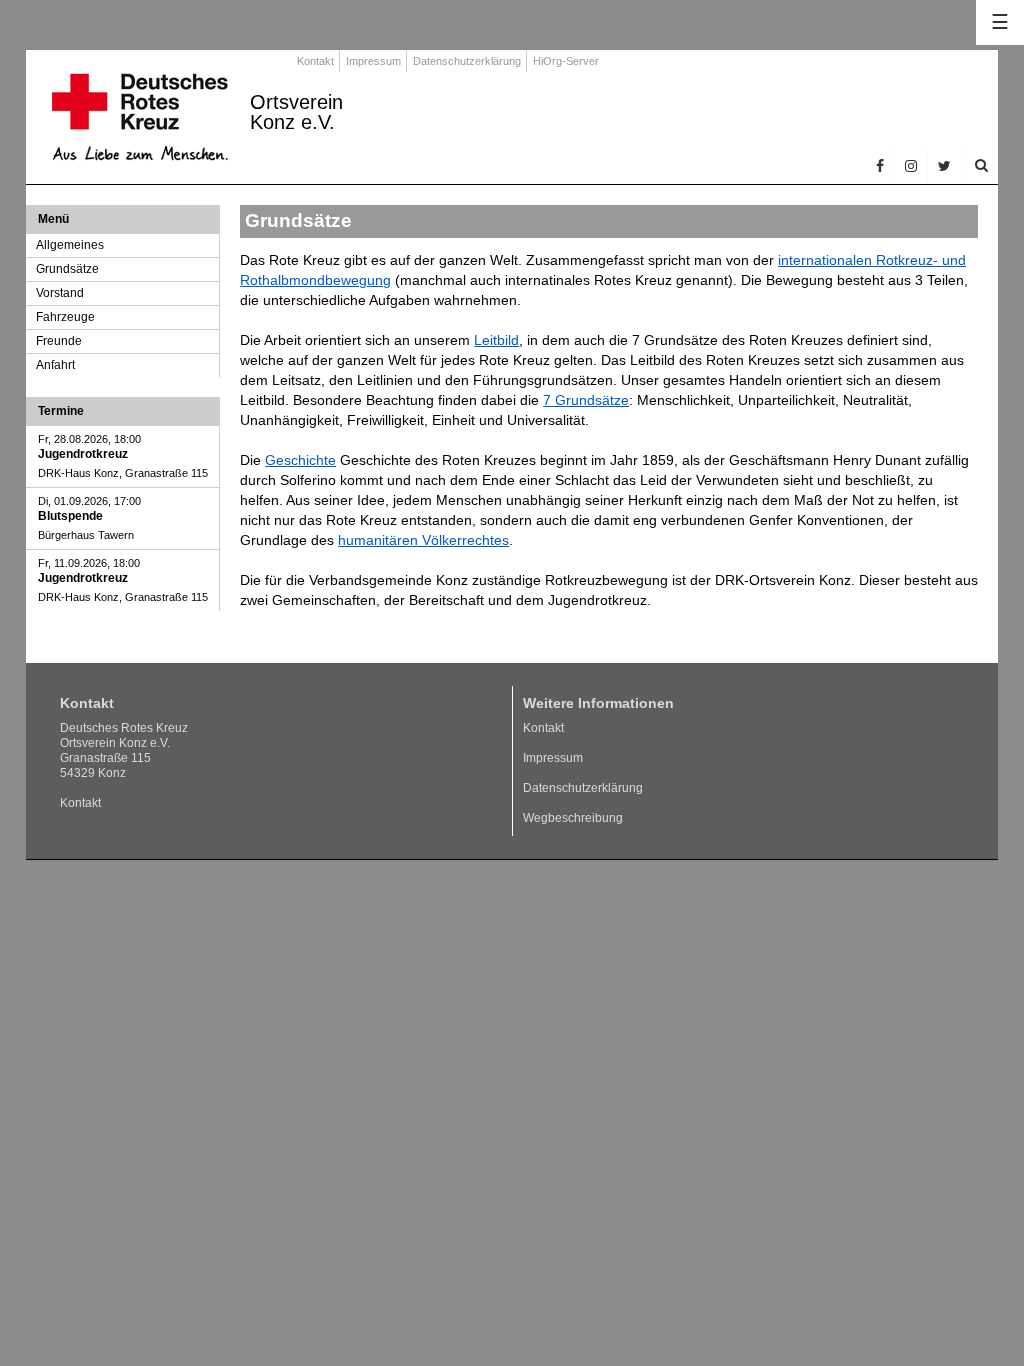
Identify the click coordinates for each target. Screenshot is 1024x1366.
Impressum (373, 61)
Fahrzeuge (65, 317)
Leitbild (496, 340)
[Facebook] (880, 166)
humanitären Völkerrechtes (423, 540)
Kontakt (315, 61)
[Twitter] (945, 166)
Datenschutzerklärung (467, 61)
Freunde (59, 341)
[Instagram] (911, 166)
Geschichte (300, 460)
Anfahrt (55, 365)
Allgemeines (70, 245)
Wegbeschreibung (573, 818)
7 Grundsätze (586, 400)
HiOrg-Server (566, 61)
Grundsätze (67, 269)
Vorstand (60, 293)
